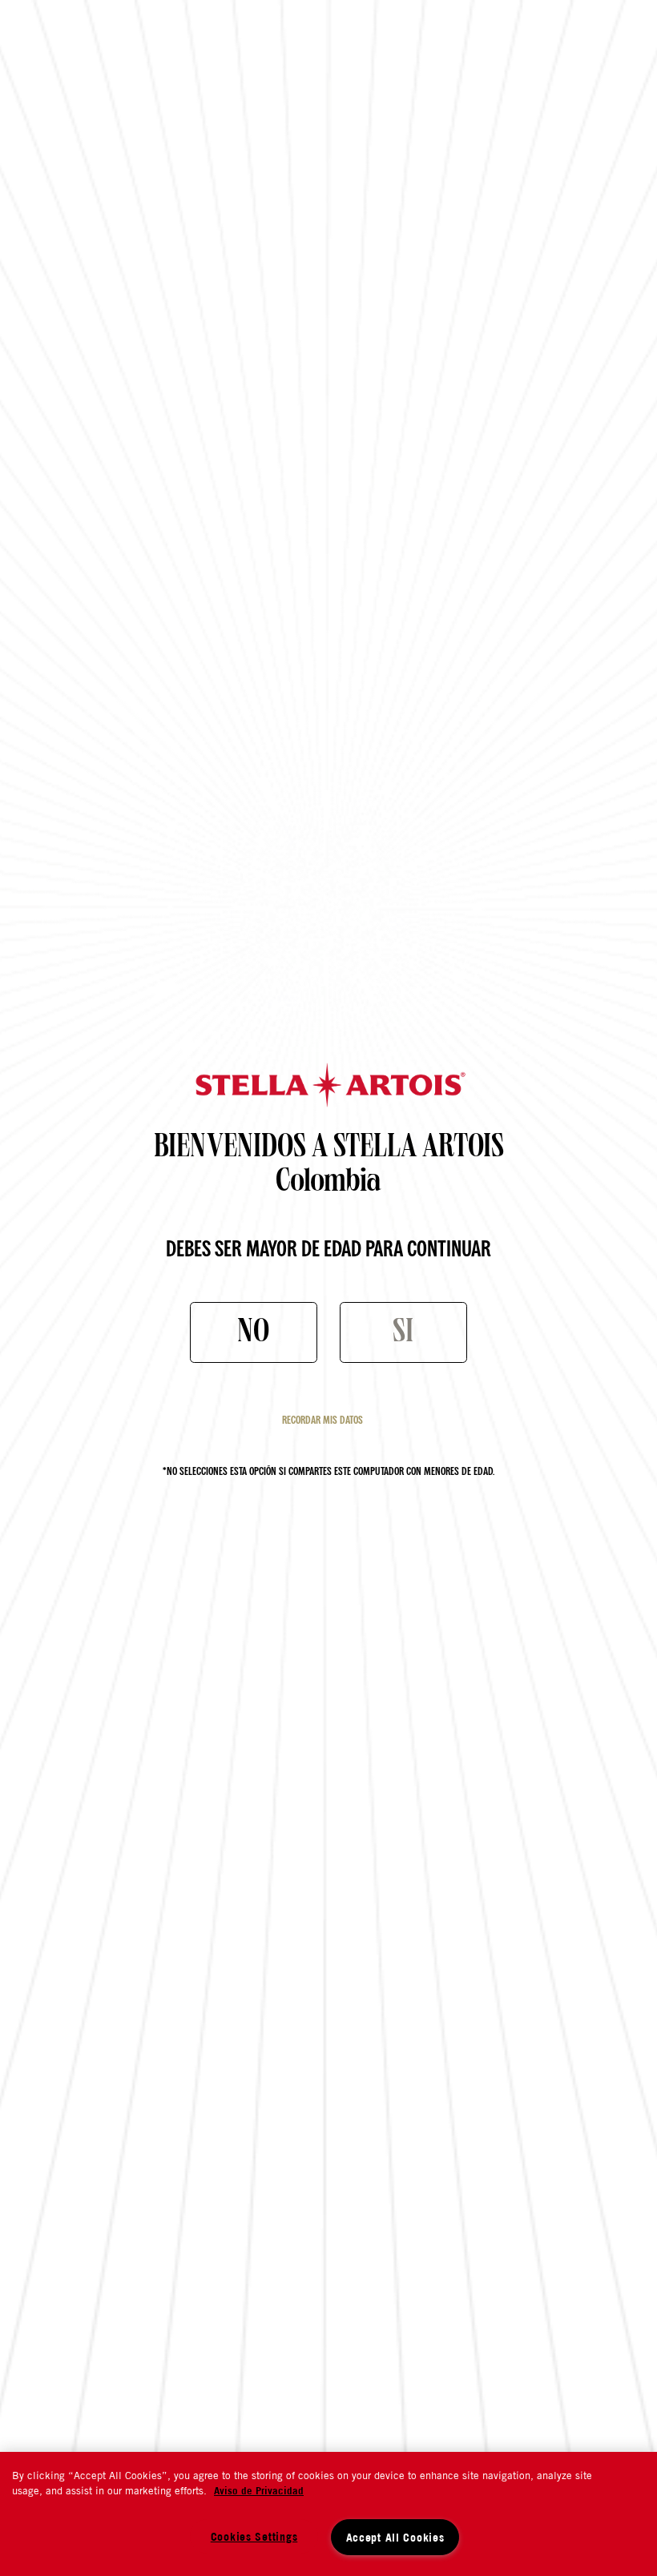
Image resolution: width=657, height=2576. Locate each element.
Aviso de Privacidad (259, 2490)
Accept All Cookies (395, 2537)
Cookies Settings (254, 2536)
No (253, 1335)
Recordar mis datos (322, 1421)
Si (403, 1335)
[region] (328, 2514)
